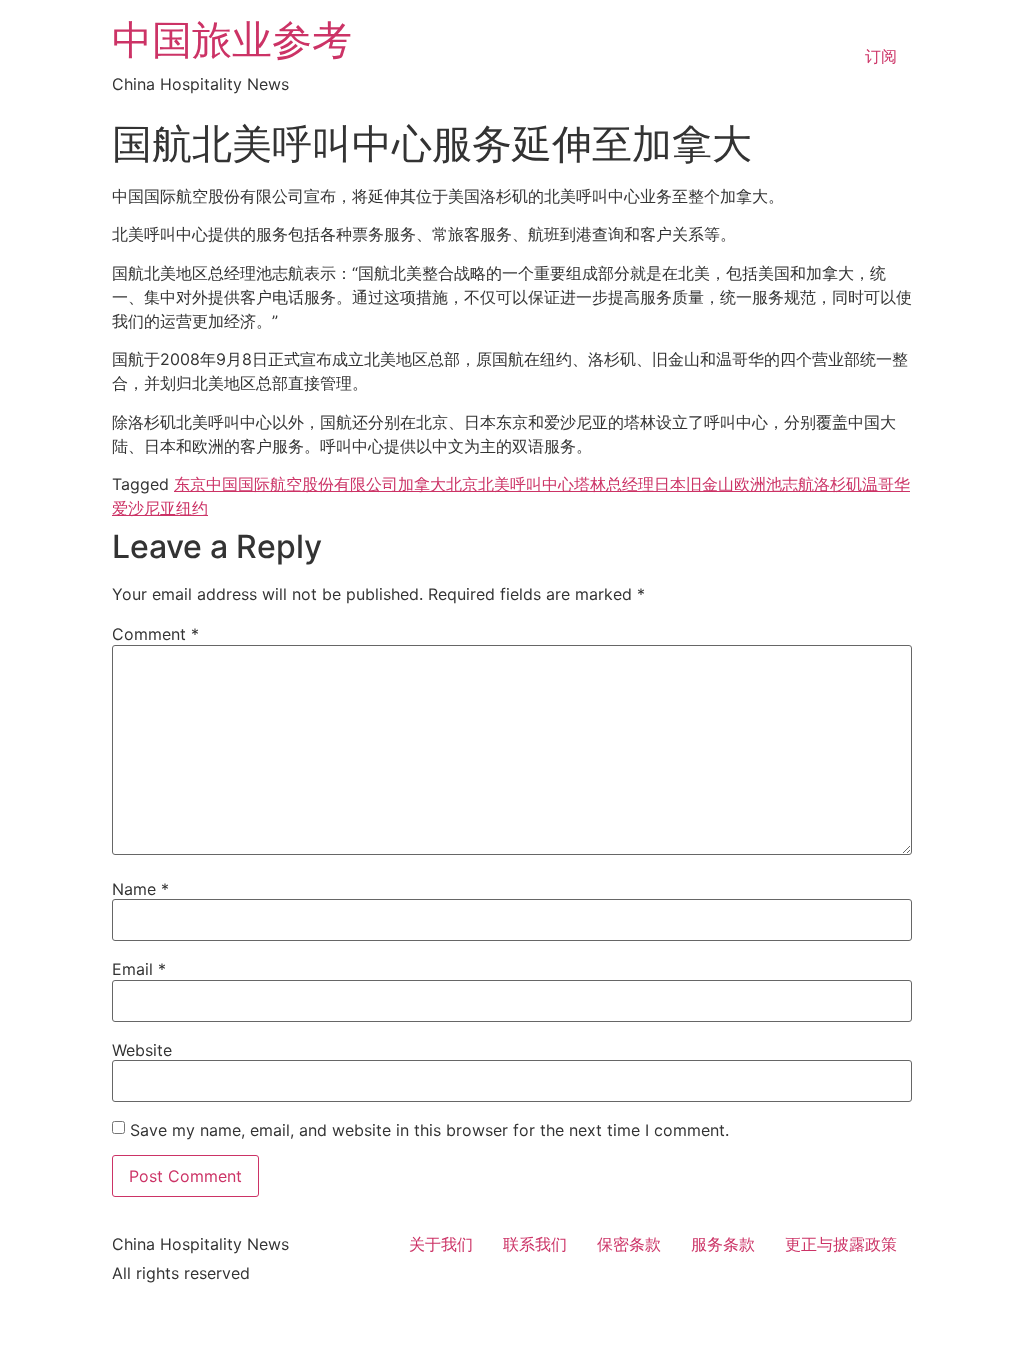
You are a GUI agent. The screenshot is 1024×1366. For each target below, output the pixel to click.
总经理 (630, 484)
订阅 (881, 56)
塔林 (590, 484)
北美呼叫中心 (526, 484)
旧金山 (710, 484)
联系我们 (535, 1244)
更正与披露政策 (841, 1244)
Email (139, 969)
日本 (670, 484)
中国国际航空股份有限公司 (302, 484)
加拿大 (422, 484)
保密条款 (629, 1244)
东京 (190, 484)
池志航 (790, 484)
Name (140, 889)
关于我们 (441, 1244)
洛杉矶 (838, 484)
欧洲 (750, 484)
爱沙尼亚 (144, 508)
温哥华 (886, 484)
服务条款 (723, 1244)
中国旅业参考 (232, 39)
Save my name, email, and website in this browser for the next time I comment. (429, 1130)
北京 (462, 484)
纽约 (192, 508)
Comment (155, 634)
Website (142, 1050)
